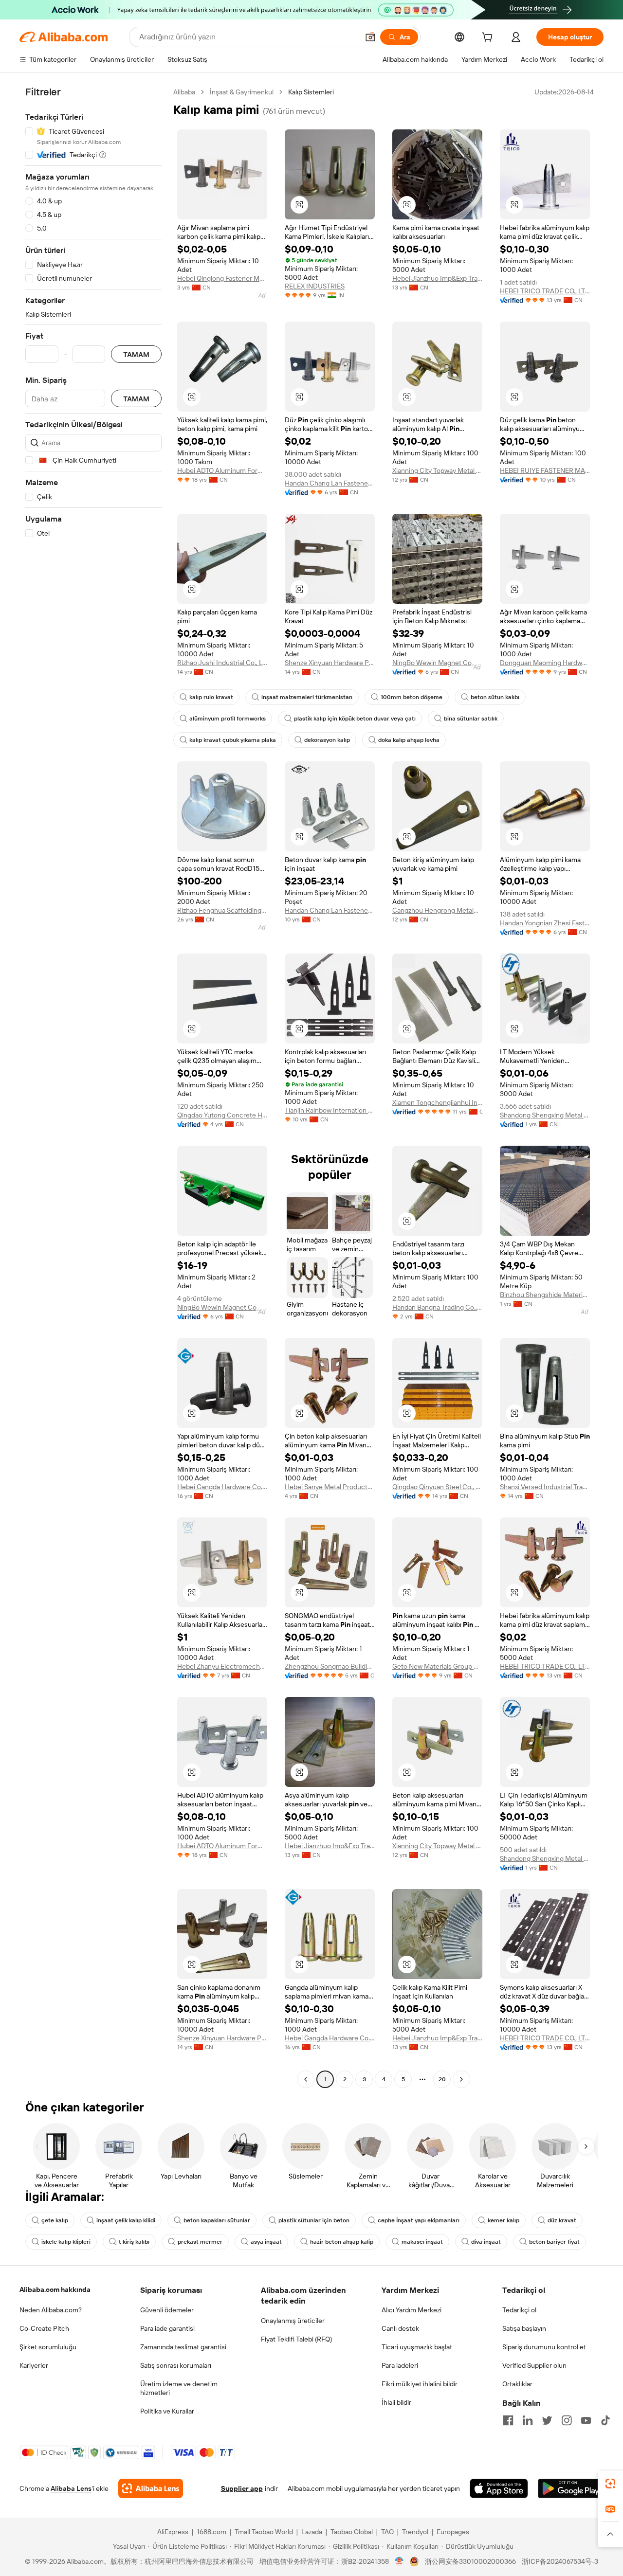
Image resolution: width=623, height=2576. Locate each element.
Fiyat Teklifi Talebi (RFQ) (296, 2339)
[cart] (489, 38)
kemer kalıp (504, 2220)
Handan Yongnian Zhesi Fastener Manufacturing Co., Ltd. (545, 923)
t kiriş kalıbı (134, 2242)
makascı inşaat (422, 2242)
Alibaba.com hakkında (55, 2289)
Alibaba (184, 92)
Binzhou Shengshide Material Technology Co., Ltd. (545, 1295)
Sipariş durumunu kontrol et (544, 2347)
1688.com (211, 2532)
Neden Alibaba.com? (51, 2310)
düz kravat (562, 2220)
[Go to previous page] (306, 2079)
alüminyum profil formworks (228, 719)
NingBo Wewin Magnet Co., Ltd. (437, 663)
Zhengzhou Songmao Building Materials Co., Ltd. (330, 1666)
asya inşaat (266, 2242)
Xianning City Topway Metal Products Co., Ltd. (437, 470)
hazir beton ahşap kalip (342, 2242)
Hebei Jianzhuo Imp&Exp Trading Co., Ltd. (437, 278)
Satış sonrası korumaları (176, 2365)
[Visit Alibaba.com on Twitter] (547, 2420)
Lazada (312, 2532)
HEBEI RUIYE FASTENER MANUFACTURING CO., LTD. (545, 470)
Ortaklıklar (517, 2384)
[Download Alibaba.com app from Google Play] (571, 2488)
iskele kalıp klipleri (66, 2242)
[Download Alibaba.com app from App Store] (499, 2488)
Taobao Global (352, 2532)
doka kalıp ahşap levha (409, 740)
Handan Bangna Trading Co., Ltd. (437, 1307)
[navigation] (93, 1087)
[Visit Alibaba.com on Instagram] (567, 2420)
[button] (370, 37)
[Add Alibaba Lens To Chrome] (151, 2488)
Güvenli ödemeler (167, 2310)
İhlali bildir (396, 2402)
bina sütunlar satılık (471, 719)
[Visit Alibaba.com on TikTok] (605, 2420)
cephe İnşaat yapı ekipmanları (419, 2220)
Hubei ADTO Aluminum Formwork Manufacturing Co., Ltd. (222, 470)
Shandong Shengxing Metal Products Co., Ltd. (545, 1115)
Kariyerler (34, 2365)
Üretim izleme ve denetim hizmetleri (179, 2388)
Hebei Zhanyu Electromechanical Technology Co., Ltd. (222, 1666)
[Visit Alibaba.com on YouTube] (586, 2420)
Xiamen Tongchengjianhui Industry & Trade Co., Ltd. (437, 1102)
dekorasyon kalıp (327, 740)
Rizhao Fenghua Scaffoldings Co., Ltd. (222, 910)
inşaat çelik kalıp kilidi (126, 2220)
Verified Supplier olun (534, 2365)
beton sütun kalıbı (495, 697)
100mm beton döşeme (412, 697)
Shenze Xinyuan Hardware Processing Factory (330, 663)
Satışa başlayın (524, 2328)
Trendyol (415, 2532)
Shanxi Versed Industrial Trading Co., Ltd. (545, 1487)
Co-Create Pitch (44, 2328)
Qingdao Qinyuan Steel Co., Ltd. (437, 1487)
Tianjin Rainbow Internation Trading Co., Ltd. (330, 1110)
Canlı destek (400, 2328)
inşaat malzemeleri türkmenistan (307, 697)
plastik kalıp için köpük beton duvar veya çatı (355, 719)
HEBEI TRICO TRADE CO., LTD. (545, 291)
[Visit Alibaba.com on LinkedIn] (528, 2420)
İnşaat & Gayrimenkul (242, 92)
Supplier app (242, 2488)
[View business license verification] (399, 2561)
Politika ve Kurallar (167, 2411)
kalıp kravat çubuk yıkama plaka (233, 740)
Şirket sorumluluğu (48, 2347)
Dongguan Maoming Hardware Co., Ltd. (545, 663)
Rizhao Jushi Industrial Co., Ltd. (222, 663)
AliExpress (173, 2532)
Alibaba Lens (71, 2488)
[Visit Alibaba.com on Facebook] (508, 2420)
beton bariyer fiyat (554, 2242)
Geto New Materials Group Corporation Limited (437, 1666)
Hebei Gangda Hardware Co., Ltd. (222, 1487)
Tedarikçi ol (519, 2310)
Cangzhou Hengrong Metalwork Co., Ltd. (437, 910)
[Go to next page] (461, 2079)
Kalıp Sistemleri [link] (311, 92)
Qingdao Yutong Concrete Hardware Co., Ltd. (222, 1115)
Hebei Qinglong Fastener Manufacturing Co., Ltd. (222, 278)
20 (442, 2079)
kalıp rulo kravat (211, 697)
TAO (387, 2532)
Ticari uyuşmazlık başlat (417, 2347)
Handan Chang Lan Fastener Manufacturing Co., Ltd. (330, 483)
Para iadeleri (400, 2365)
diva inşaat (486, 2242)
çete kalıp (55, 2220)
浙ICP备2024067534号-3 (560, 2561)
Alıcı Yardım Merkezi (412, 2310)
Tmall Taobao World (264, 2532)
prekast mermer (200, 2242)
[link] (610, 2484)
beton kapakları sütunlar (217, 2220)
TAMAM (136, 354)
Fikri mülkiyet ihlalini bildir (420, 2384)
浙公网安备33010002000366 (470, 2561)
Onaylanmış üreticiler (293, 2321)
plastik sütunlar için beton (314, 2220)
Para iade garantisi (167, 2328)
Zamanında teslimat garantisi (183, 2347)
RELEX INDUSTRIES (315, 286)
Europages (453, 2532)
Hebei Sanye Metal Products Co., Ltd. (330, 1487)
